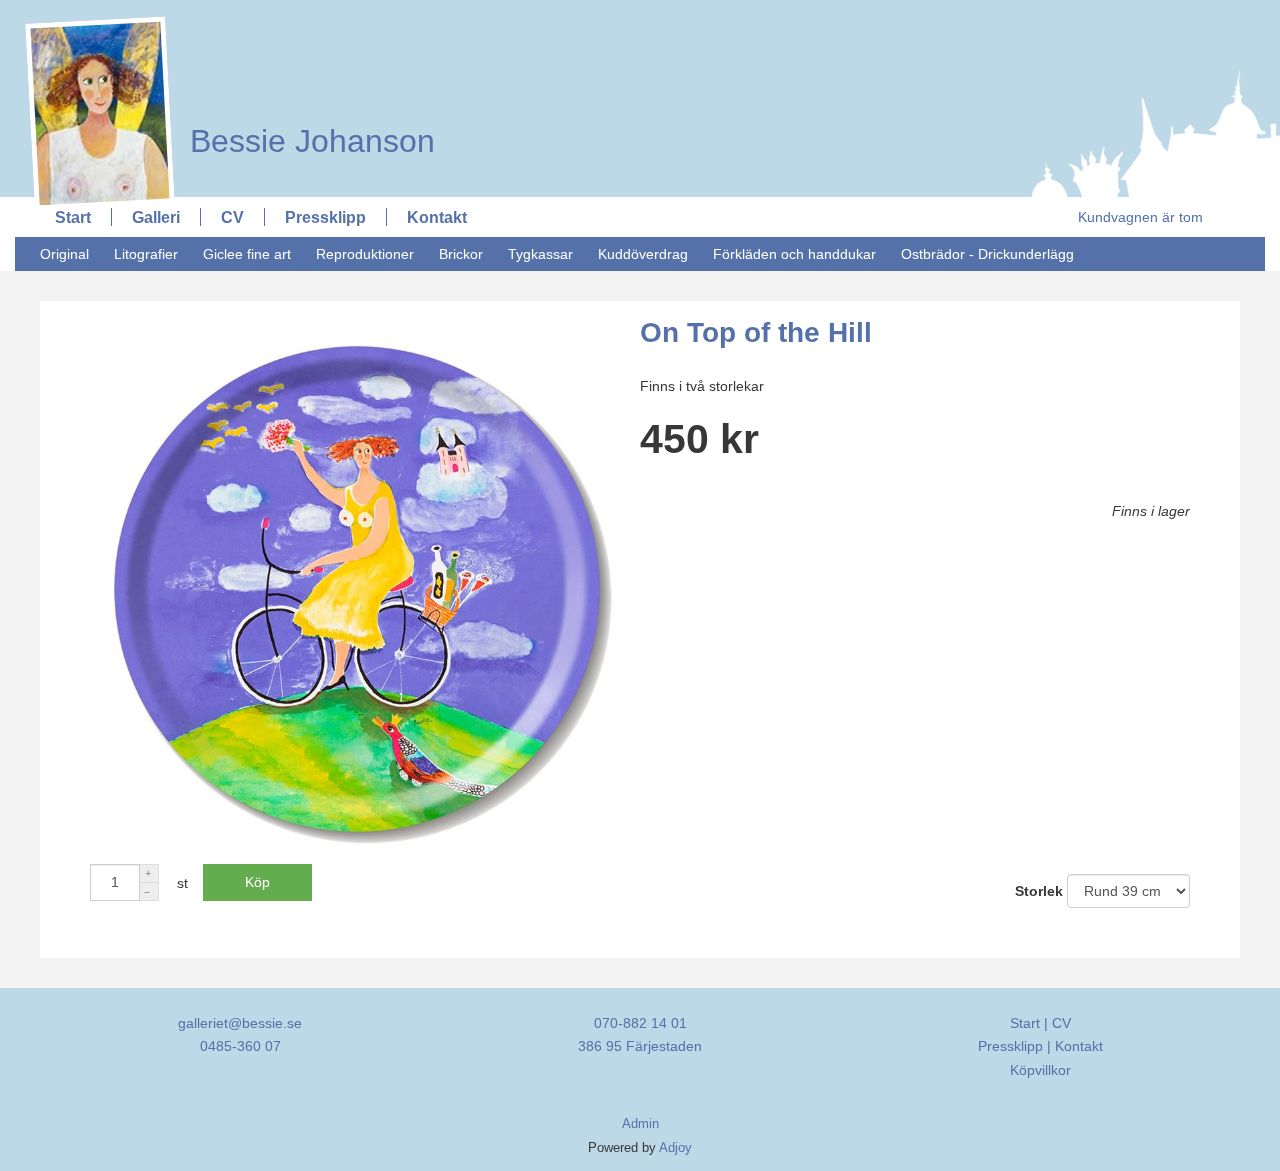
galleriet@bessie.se (240, 1023)
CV (232, 217)
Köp (257, 882)
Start (73, 217)
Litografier (146, 254)
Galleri (156, 217)
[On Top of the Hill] (357, 851)
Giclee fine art (247, 254)
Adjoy (675, 1148)
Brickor (461, 254)
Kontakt (437, 217)
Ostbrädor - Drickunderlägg (987, 254)
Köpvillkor (1040, 1070)
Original (64, 254)
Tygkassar (540, 254)
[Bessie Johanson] (302, 17)
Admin (640, 1124)
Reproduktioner (365, 254)
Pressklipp (325, 217)
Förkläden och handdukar (794, 254)
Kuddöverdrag (643, 254)
